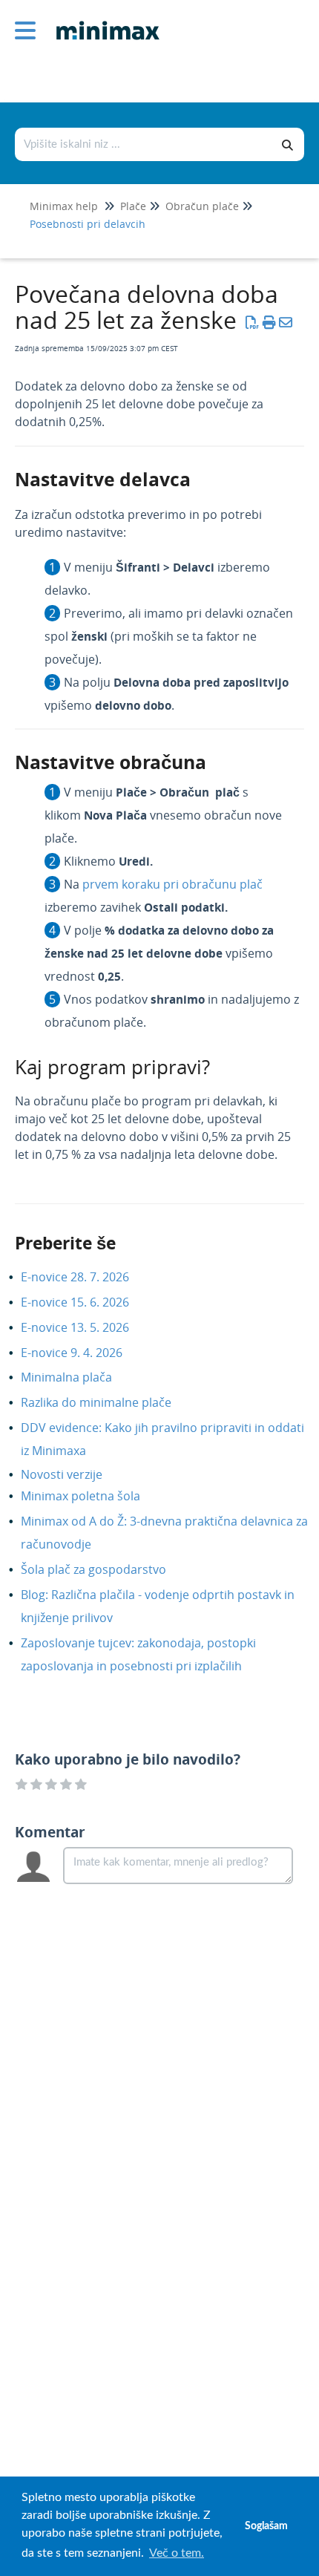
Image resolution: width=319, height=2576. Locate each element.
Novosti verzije (73, 1474)
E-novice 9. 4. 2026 (83, 1353)
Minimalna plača (78, 1377)
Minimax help (64, 206)
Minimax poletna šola (92, 1496)
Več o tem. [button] (177, 2553)
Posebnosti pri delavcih (88, 224)
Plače (133, 206)
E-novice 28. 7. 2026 (86, 1277)
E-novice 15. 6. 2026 (86, 1302)
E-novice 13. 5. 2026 (86, 1327)
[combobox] (144, 144)
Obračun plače (202, 206)
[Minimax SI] (102, 20)
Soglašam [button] (266, 2526)
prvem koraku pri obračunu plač (172, 884)
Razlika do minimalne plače (107, 1402)
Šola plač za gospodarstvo (105, 1569)
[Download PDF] (253, 322)
